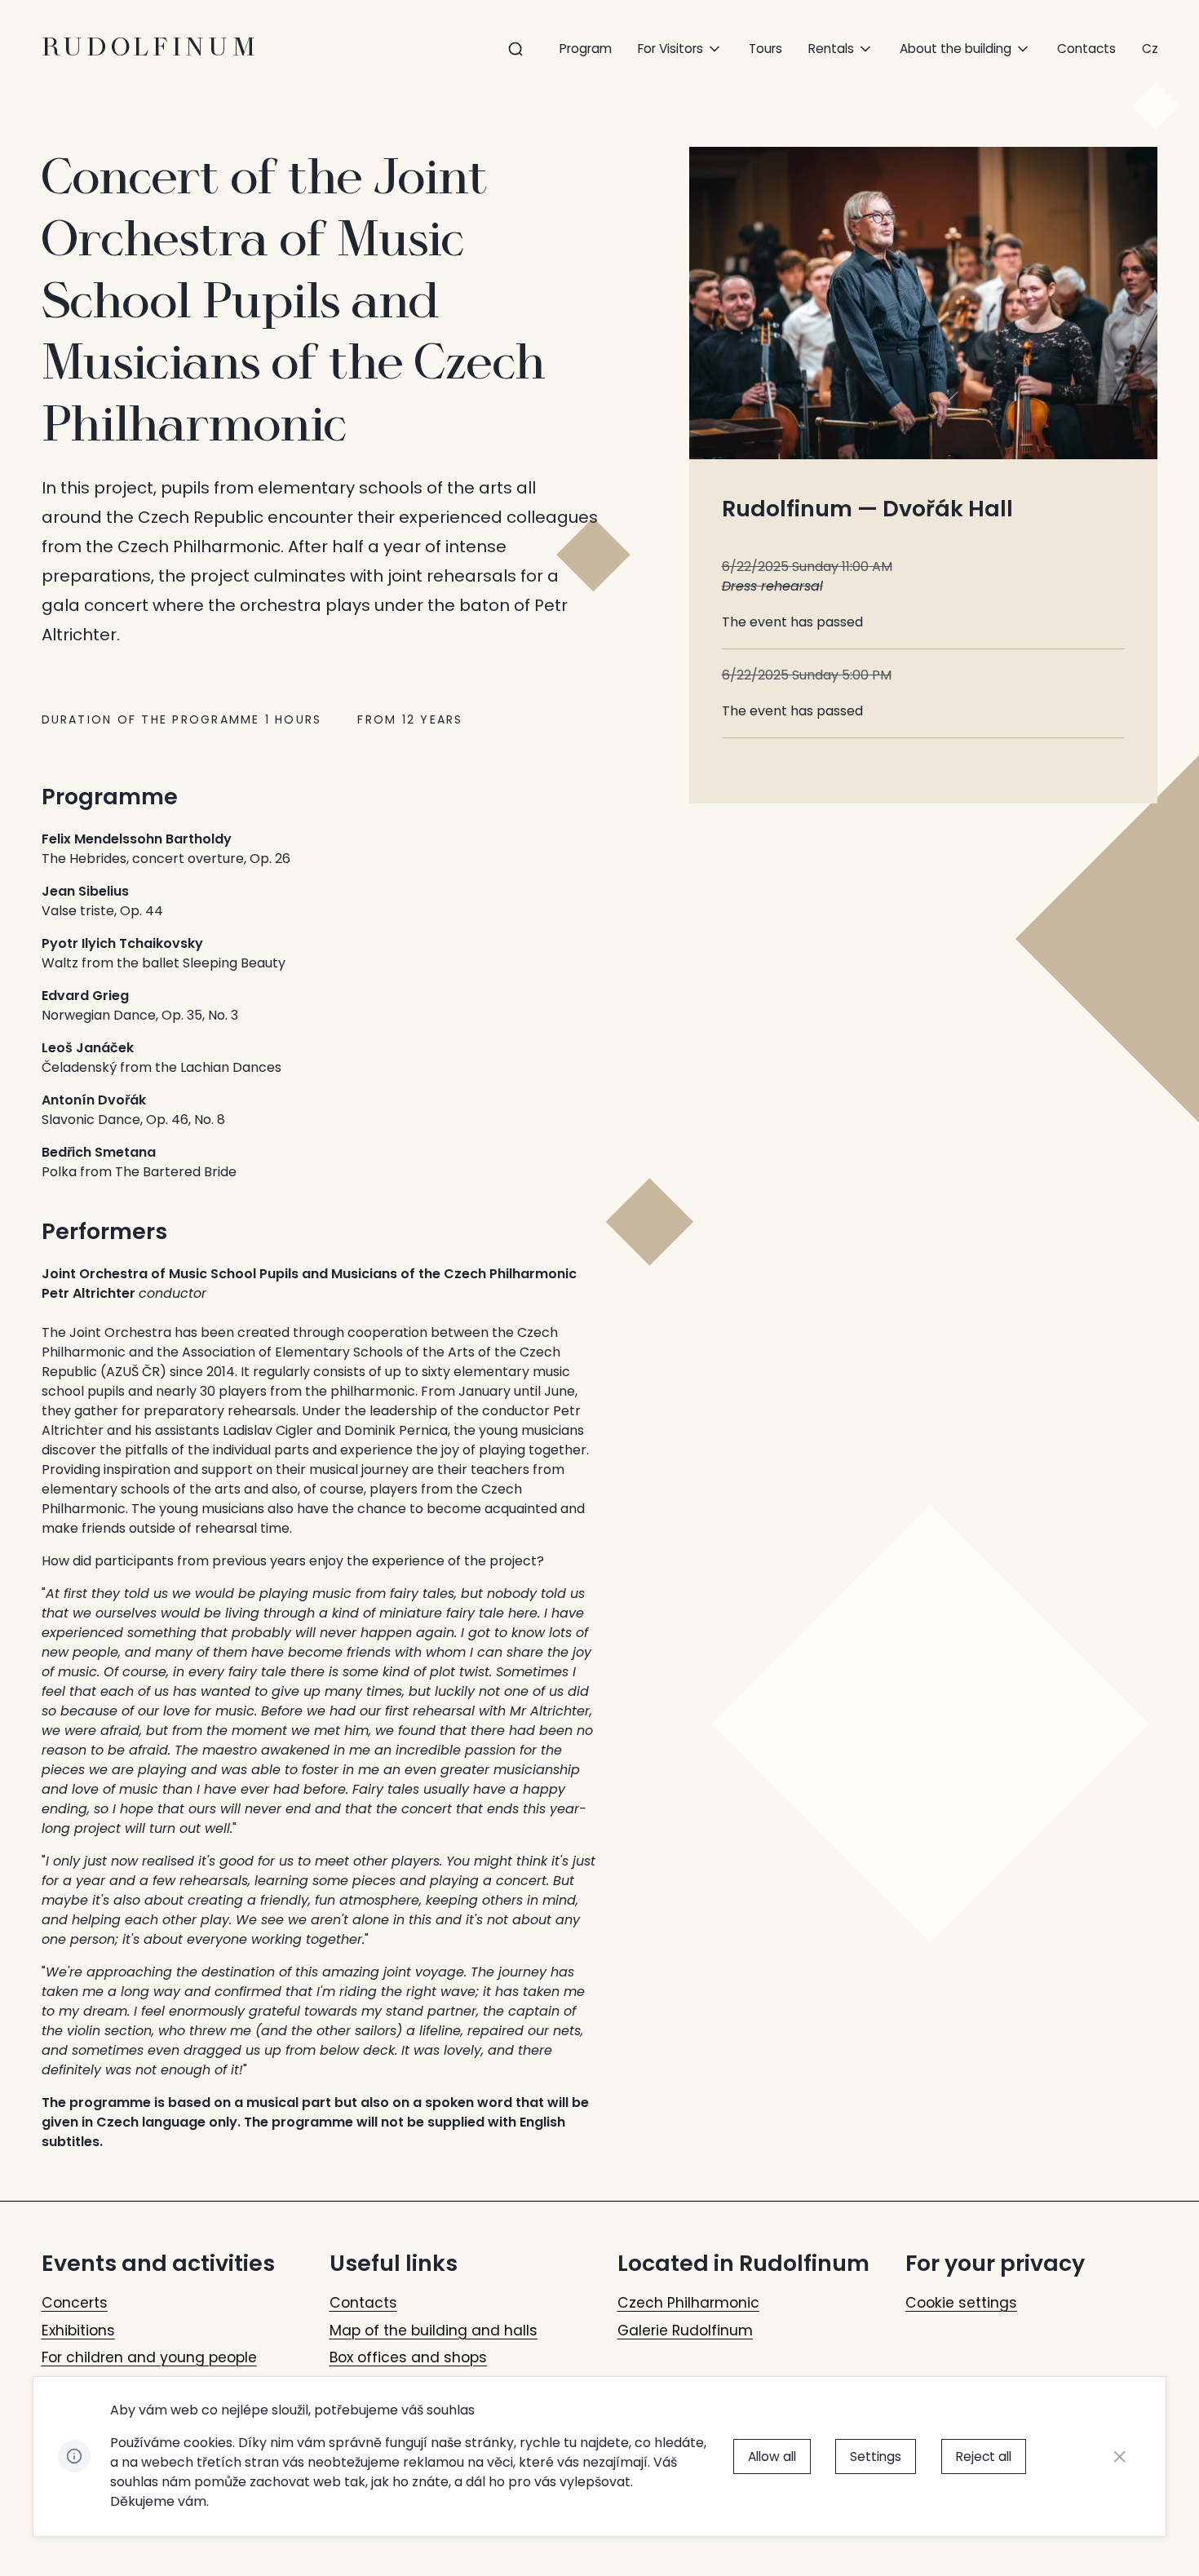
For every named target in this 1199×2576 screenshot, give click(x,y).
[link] (1150, 49)
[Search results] (516, 49)
